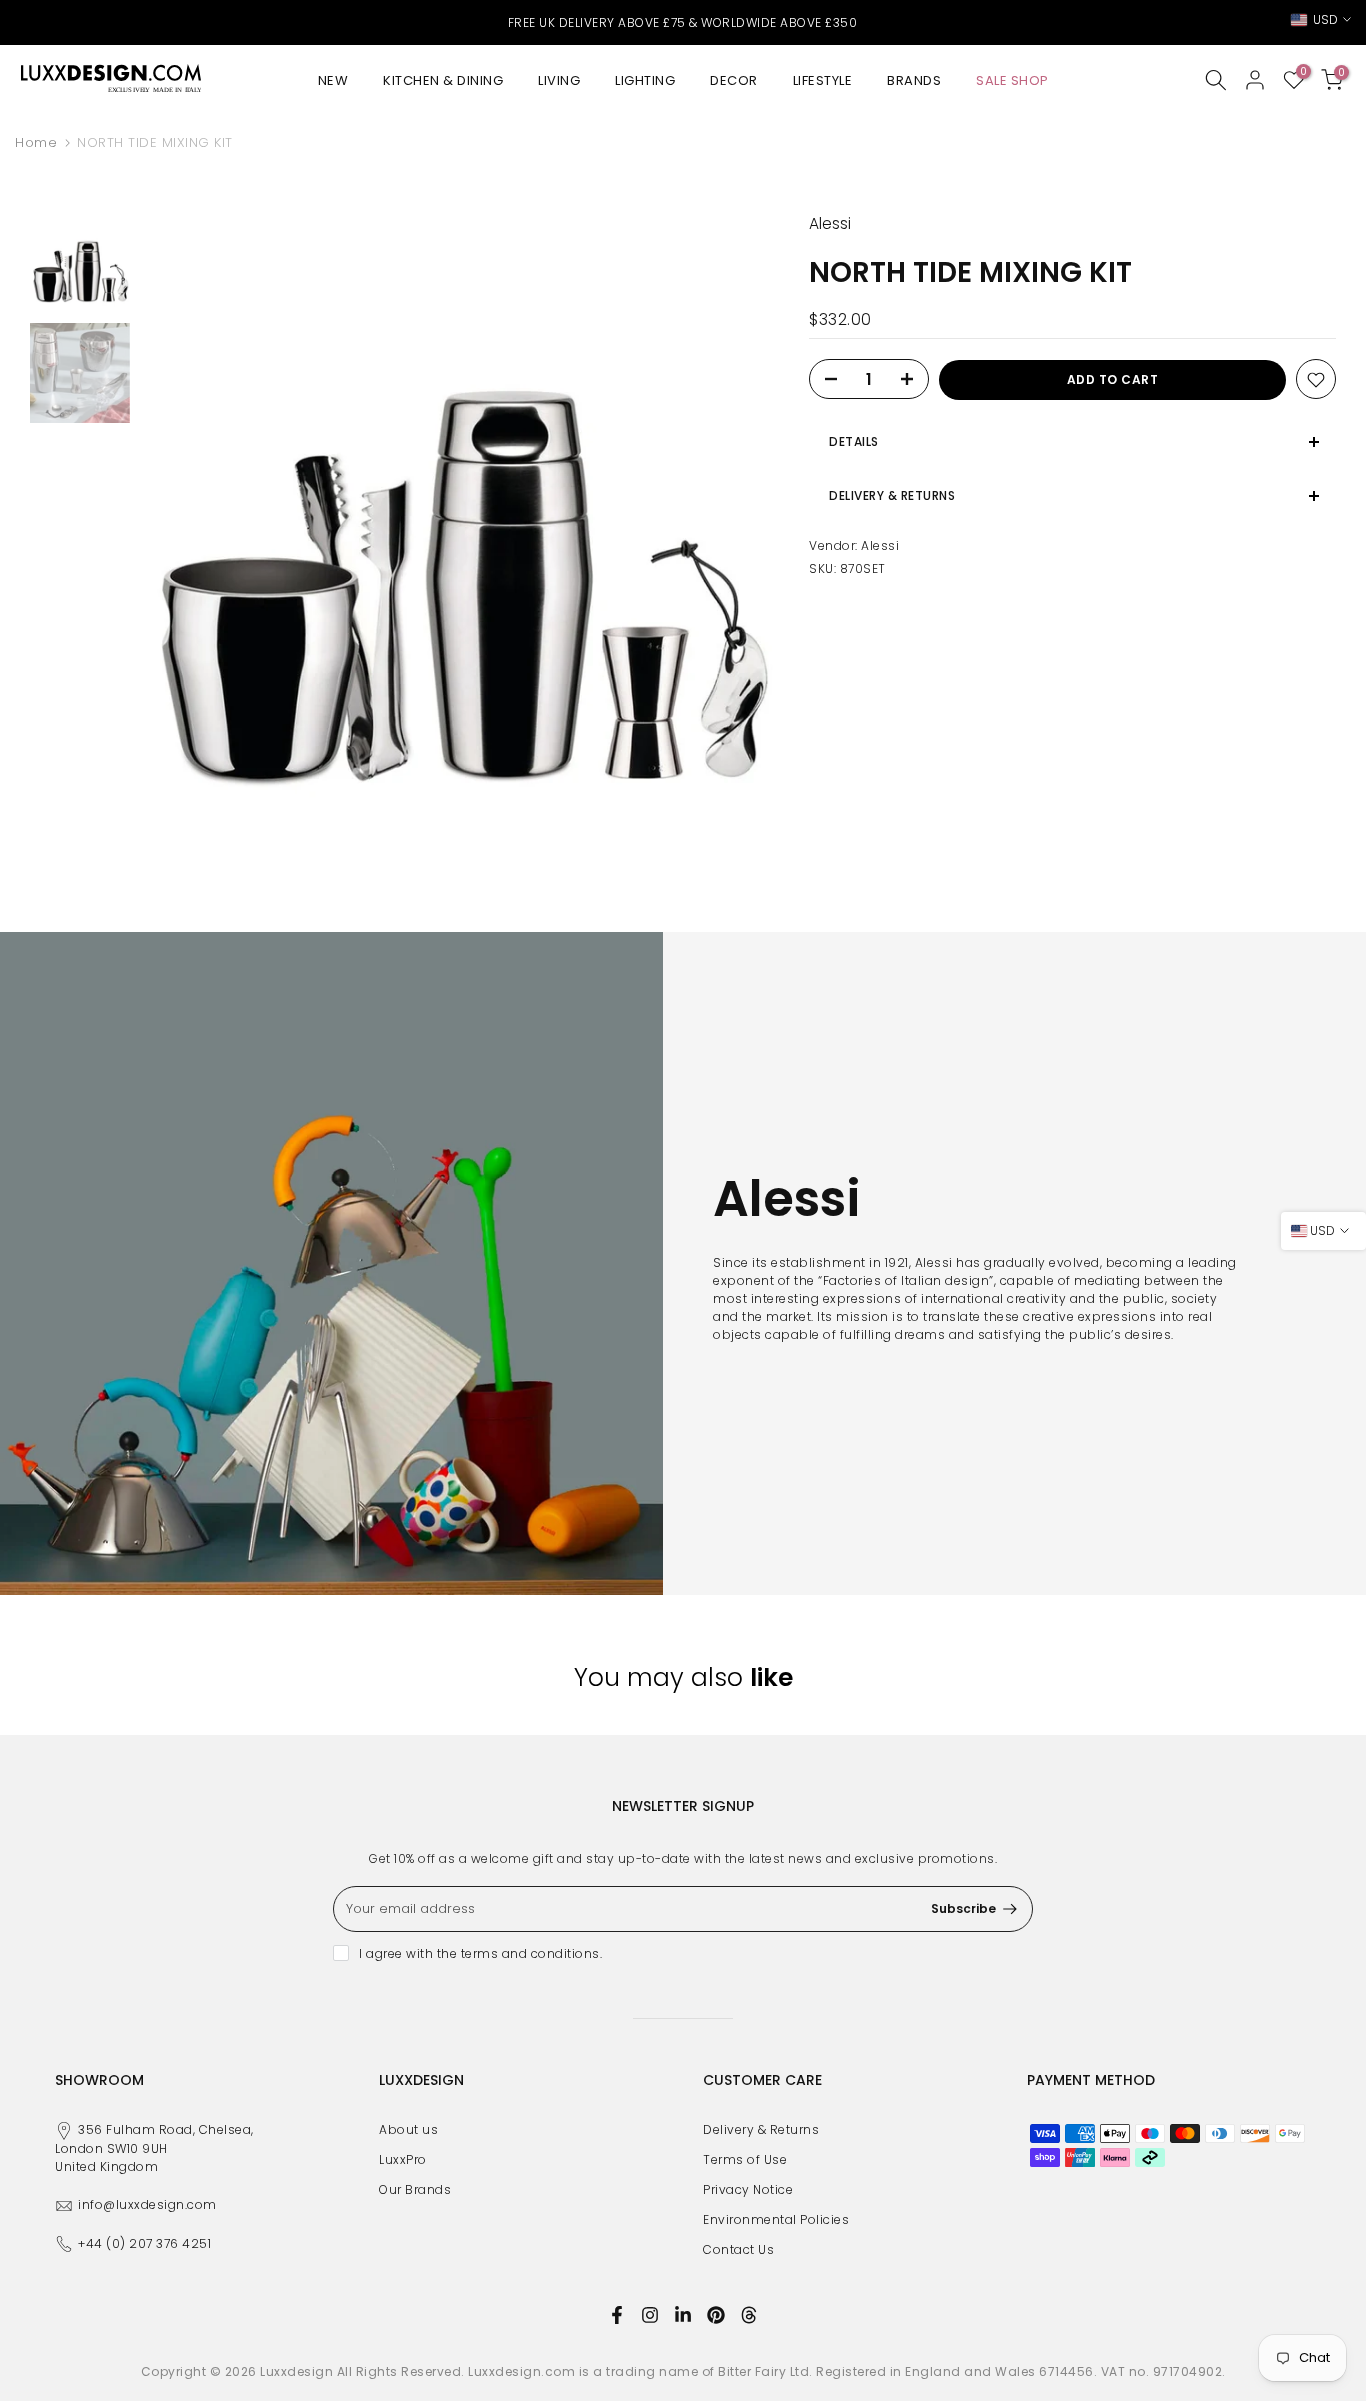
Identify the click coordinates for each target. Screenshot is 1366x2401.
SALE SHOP (1012, 80)
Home (36, 142)
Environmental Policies (776, 2219)
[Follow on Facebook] (617, 2315)
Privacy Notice (748, 2189)
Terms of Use (745, 2159)
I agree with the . (480, 1953)
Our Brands (415, 2189)
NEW (333, 80)
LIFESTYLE (823, 80)
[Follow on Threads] (749, 2315)
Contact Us (738, 2249)
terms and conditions (530, 1953)
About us (408, 2129)
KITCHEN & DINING (443, 80)
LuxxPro (403, 2159)
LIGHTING (645, 80)
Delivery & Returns (761, 2129)
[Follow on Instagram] (650, 2315)
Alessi (880, 546)
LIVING (559, 80)
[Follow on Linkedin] (683, 2315)
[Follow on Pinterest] (716, 2315)
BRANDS (914, 80)
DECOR (734, 80)
